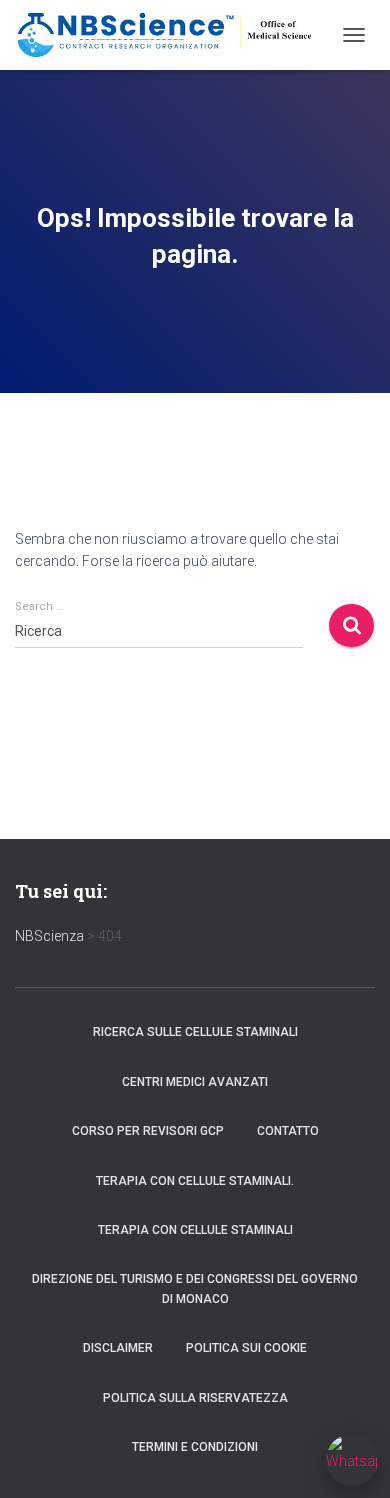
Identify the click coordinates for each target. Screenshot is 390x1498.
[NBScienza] (173, 35)
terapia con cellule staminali (195, 1230)
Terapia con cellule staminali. (195, 1181)
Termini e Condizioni (195, 1447)
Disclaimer (118, 1348)
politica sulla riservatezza (195, 1398)
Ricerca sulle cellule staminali (195, 1032)
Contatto (288, 1131)
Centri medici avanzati (195, 1082)
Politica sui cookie (246, 1348)
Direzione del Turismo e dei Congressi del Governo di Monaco (195, 1288)
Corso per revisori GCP (148, 1131)
